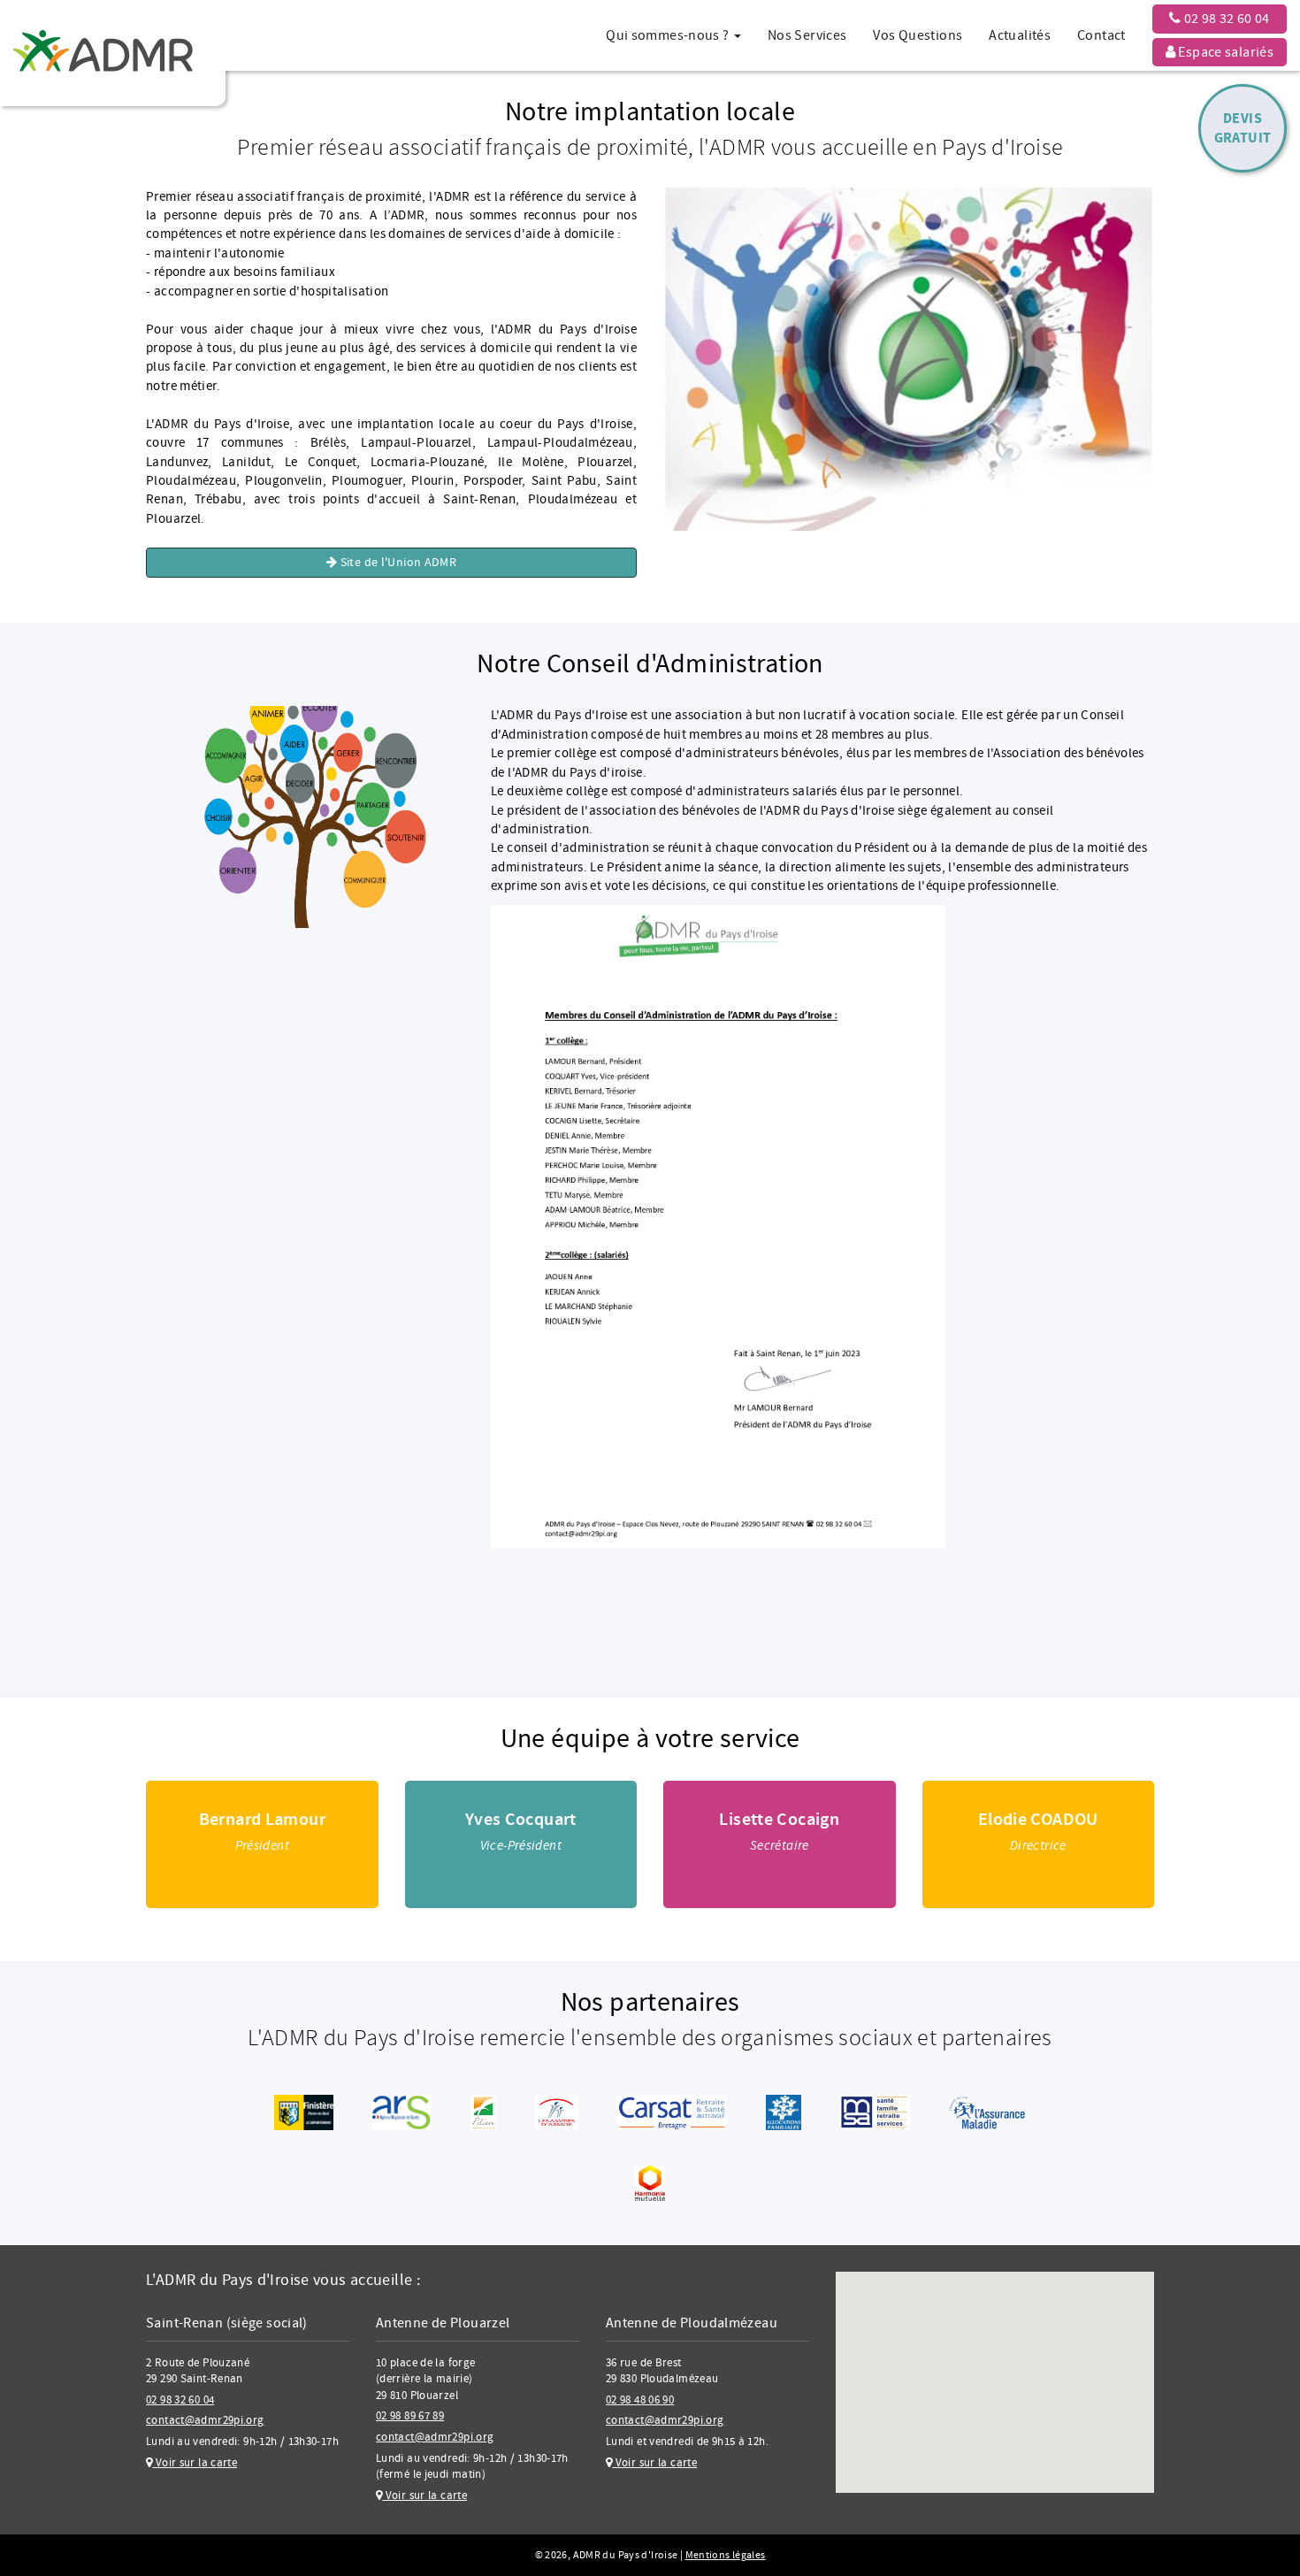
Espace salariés (1224, 52)
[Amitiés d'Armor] (557, 2112)
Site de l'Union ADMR (397, 563)
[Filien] (484, 2112)
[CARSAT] (672, 2112)
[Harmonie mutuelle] (650, 2183)
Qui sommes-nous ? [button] (669, 35)
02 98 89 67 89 (410, 2416)
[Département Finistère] (304, 2112)
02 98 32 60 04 (1225, 19)
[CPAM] (986, 2112)
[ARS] (401, 2112)
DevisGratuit (1243, 128)
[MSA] (875, 2112)
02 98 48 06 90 (640, 2400)
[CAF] (784, 2112)
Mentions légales (726, 2555)
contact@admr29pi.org (205, 2420)
